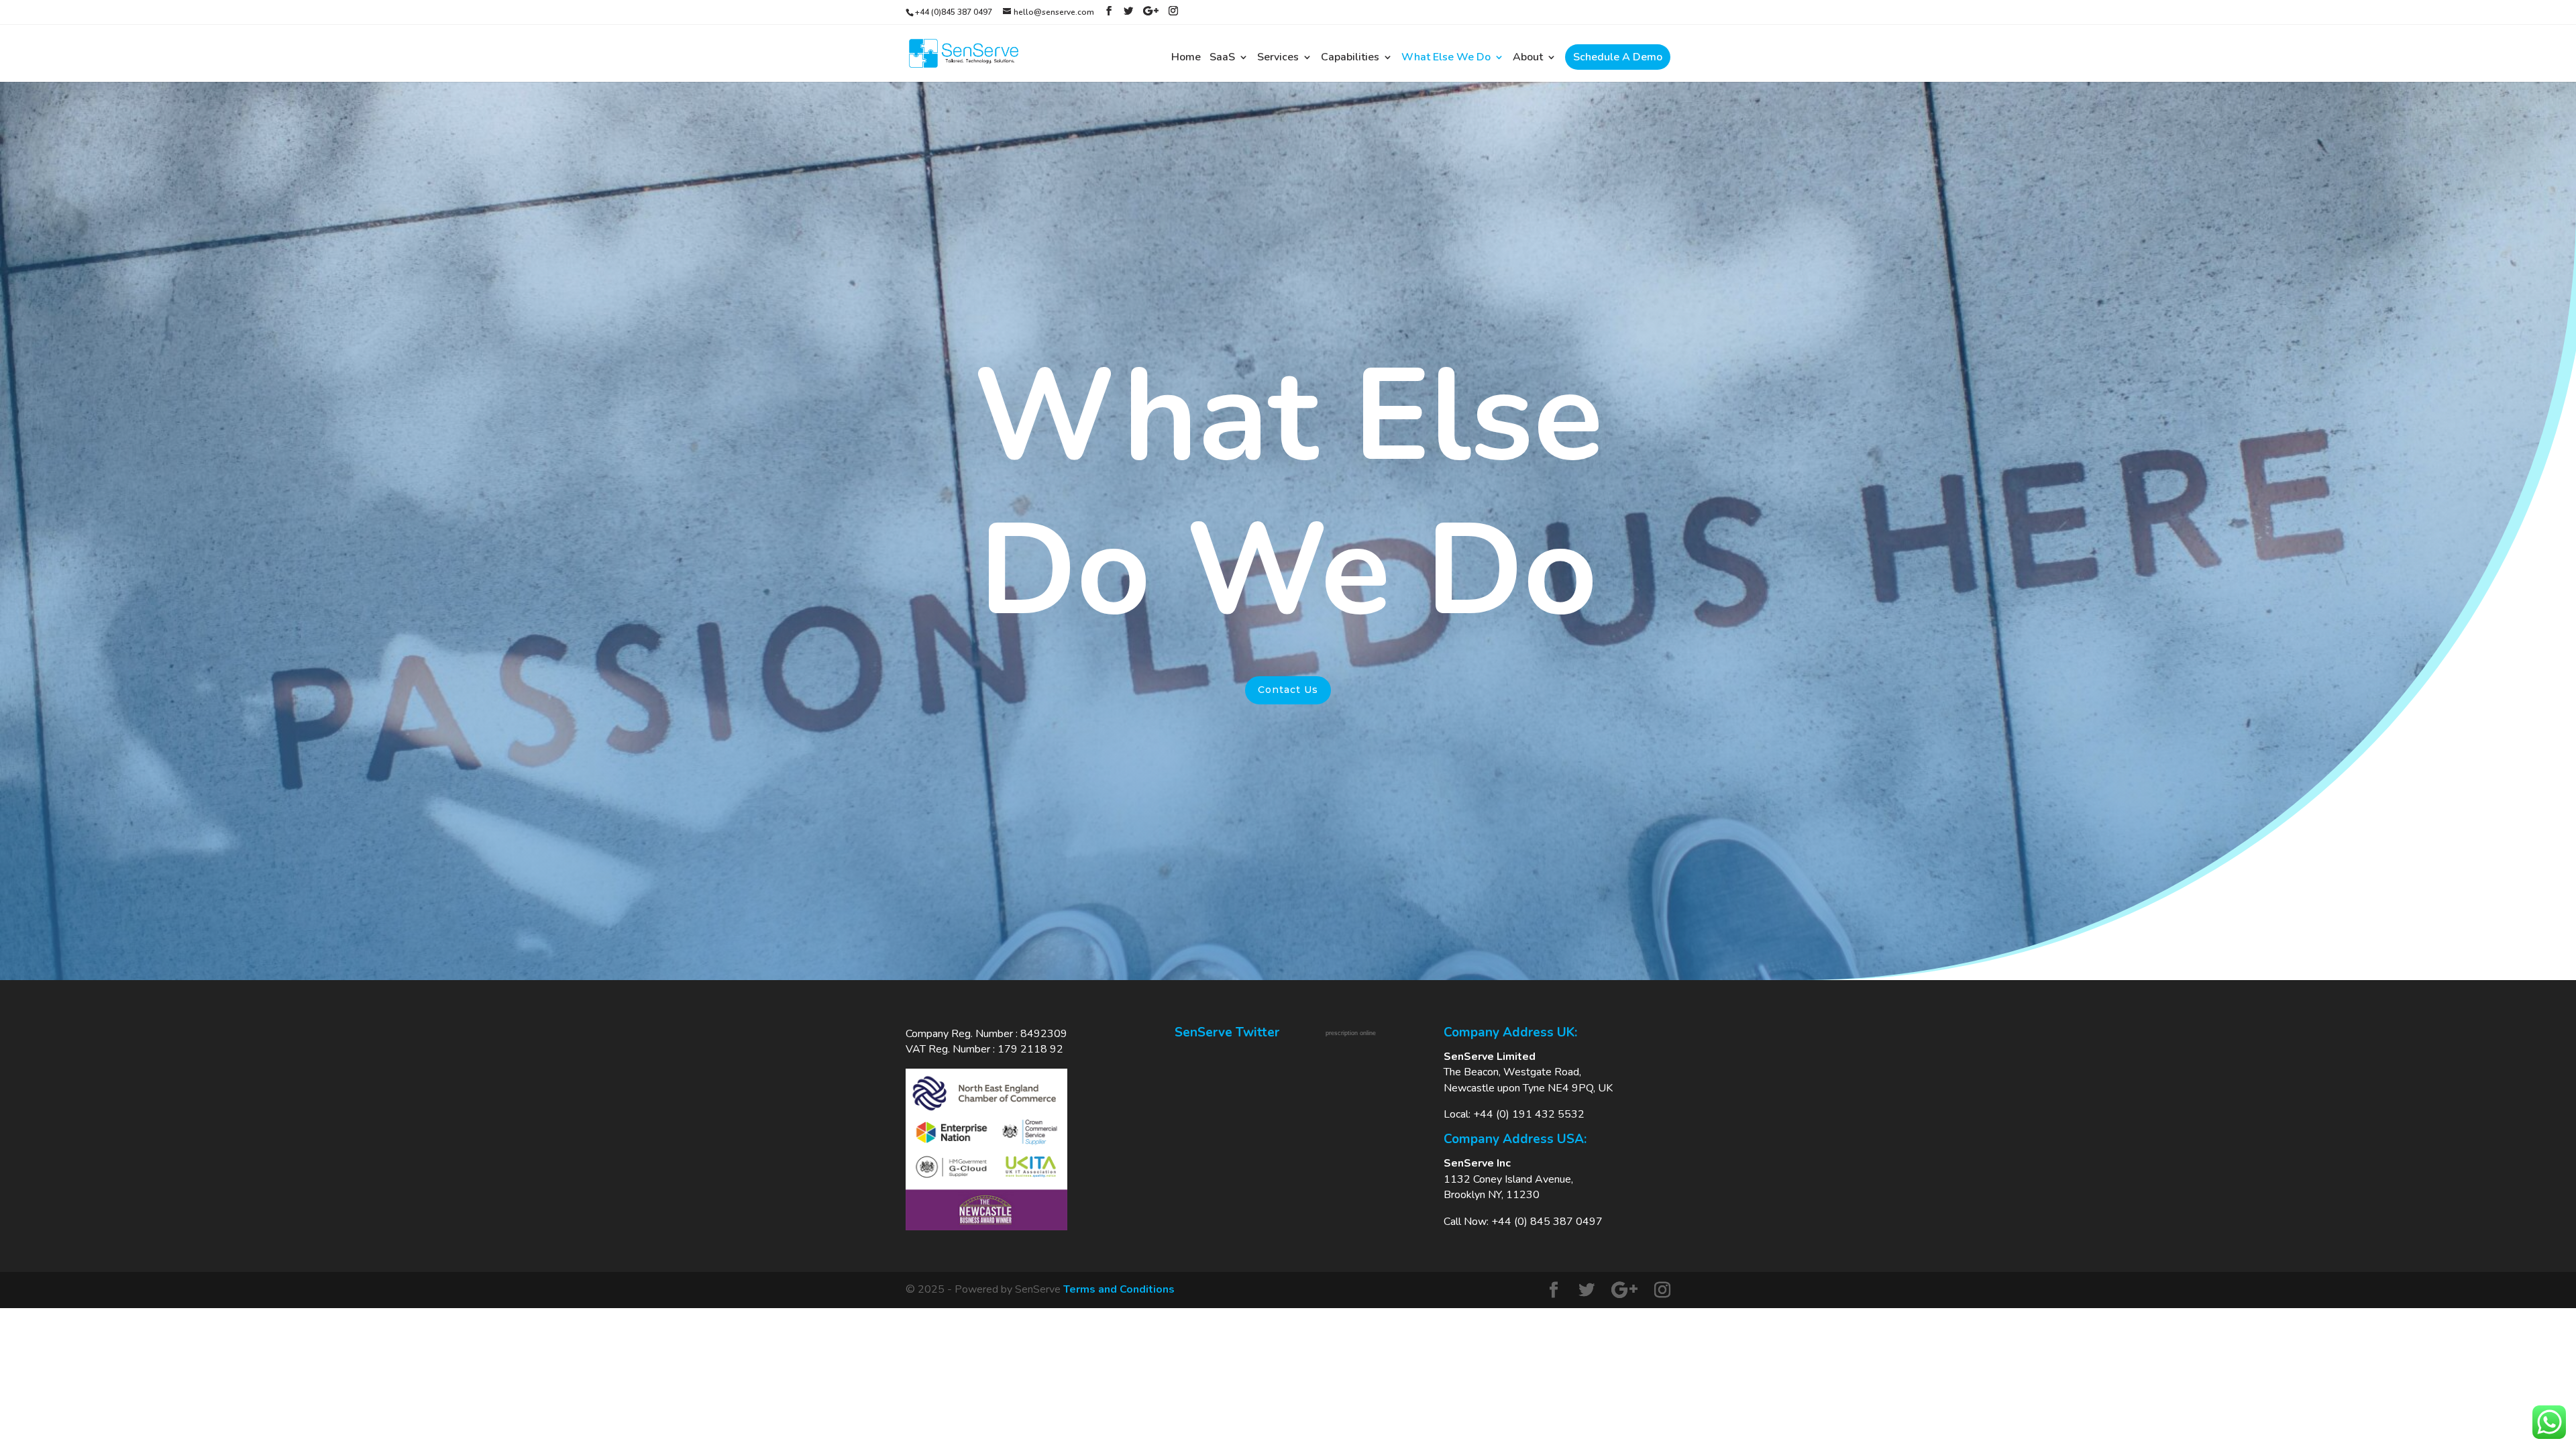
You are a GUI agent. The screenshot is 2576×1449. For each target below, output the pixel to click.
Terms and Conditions (1119, 1289)
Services (1278, 58)
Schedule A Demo (1618, 57)
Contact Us (1288, 690)
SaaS (1222, 58)
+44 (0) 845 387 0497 (1547, 1222)
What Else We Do (1446, 58)
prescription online (1351, 1033)
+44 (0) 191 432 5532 (1529, 1114)
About (1528, 58)
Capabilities (1350, 58)
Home (1186, 58)
